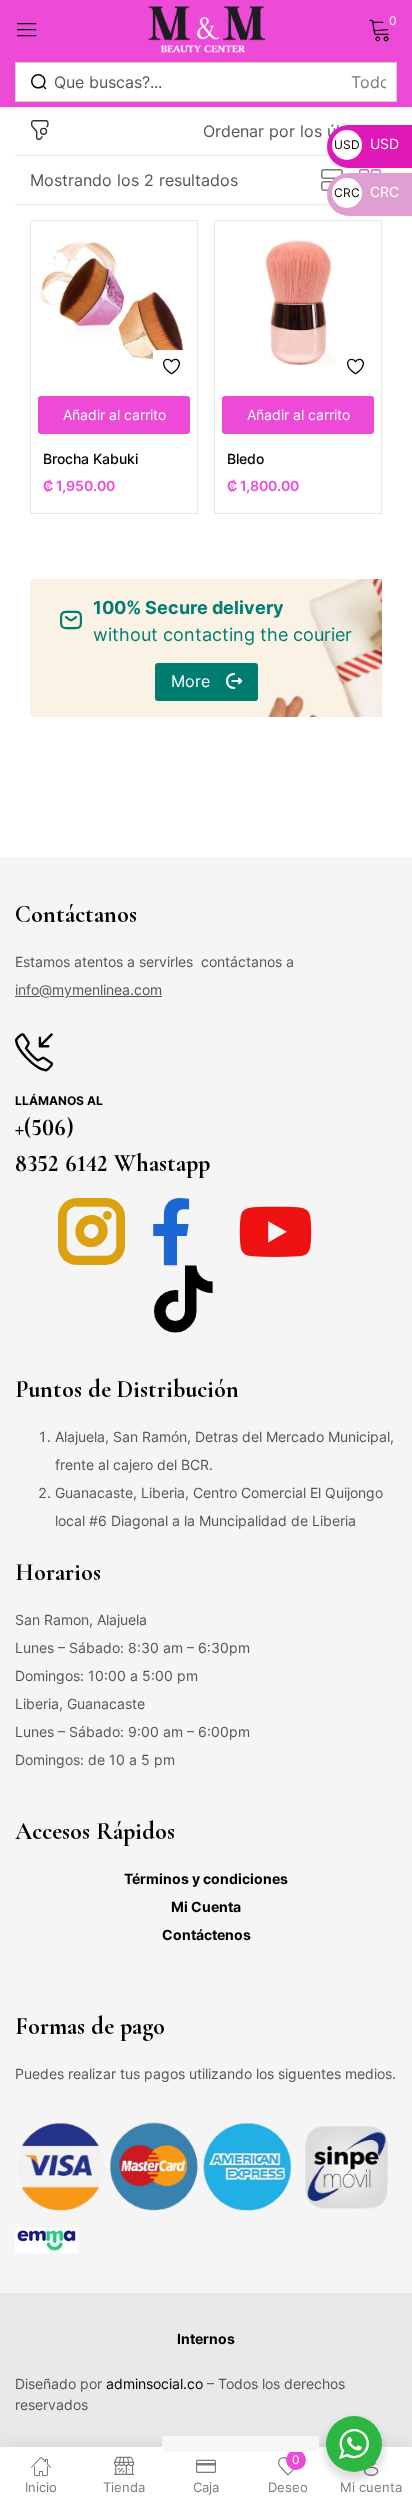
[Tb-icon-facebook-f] (183, 1231)
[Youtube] (275, 1231)
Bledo (245, 458)
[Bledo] (298, 304)
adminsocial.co (154, 2383)
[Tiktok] (183, 1298)
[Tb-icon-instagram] (91, 1231)
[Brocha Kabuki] (114, 304)
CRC (366, 191)
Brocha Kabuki (90, 458)
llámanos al (59, 1100)
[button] (292, 131)
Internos (206, 2338)
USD (366, 143)
